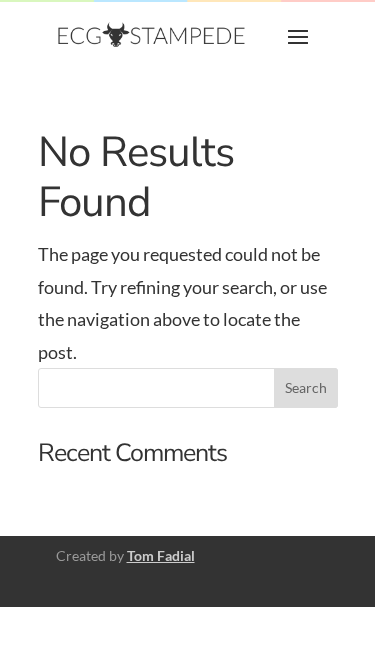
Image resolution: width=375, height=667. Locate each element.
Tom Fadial (161, 555)
